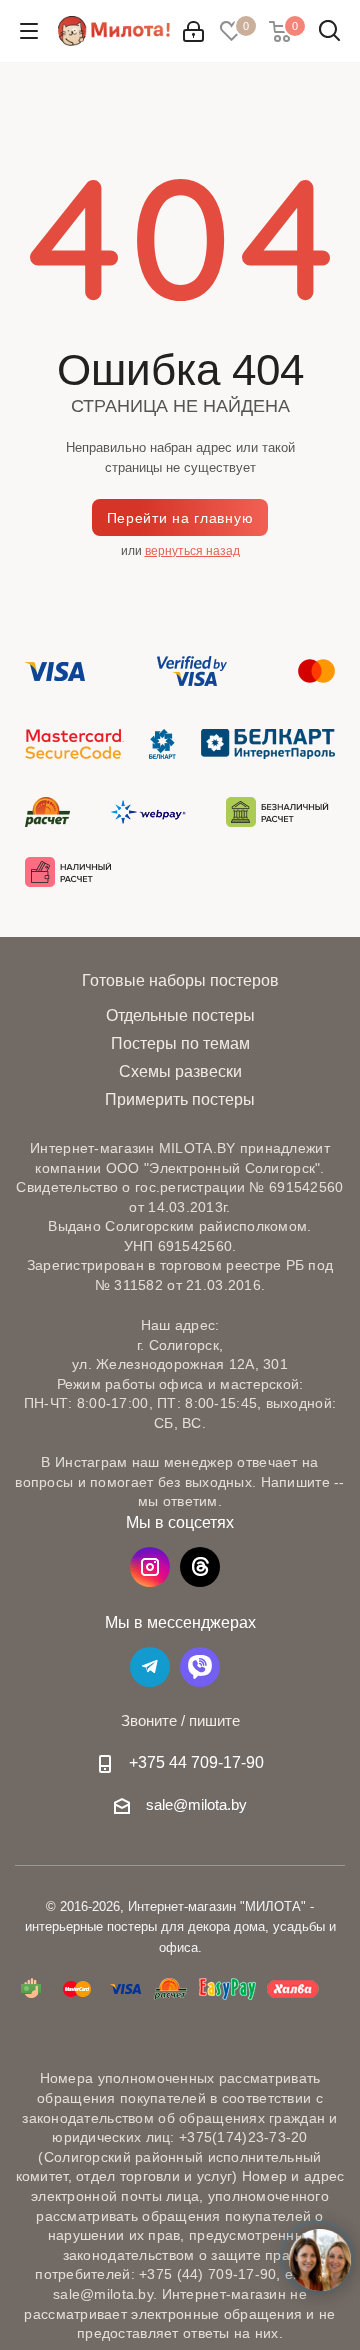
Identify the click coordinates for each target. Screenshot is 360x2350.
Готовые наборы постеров (180, 980)
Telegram (150, 1667)
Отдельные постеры (180, 1015)
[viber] (200, 1667)
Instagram (150, 1567)
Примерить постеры (180, 1099)
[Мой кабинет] (193, 31)
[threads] (200, 1567)
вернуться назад (192, 551)
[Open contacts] (320, 2260)
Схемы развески (180, 1071)
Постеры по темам (180, 1043)
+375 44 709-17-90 (196, 1762)
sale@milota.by (196, 1804)
